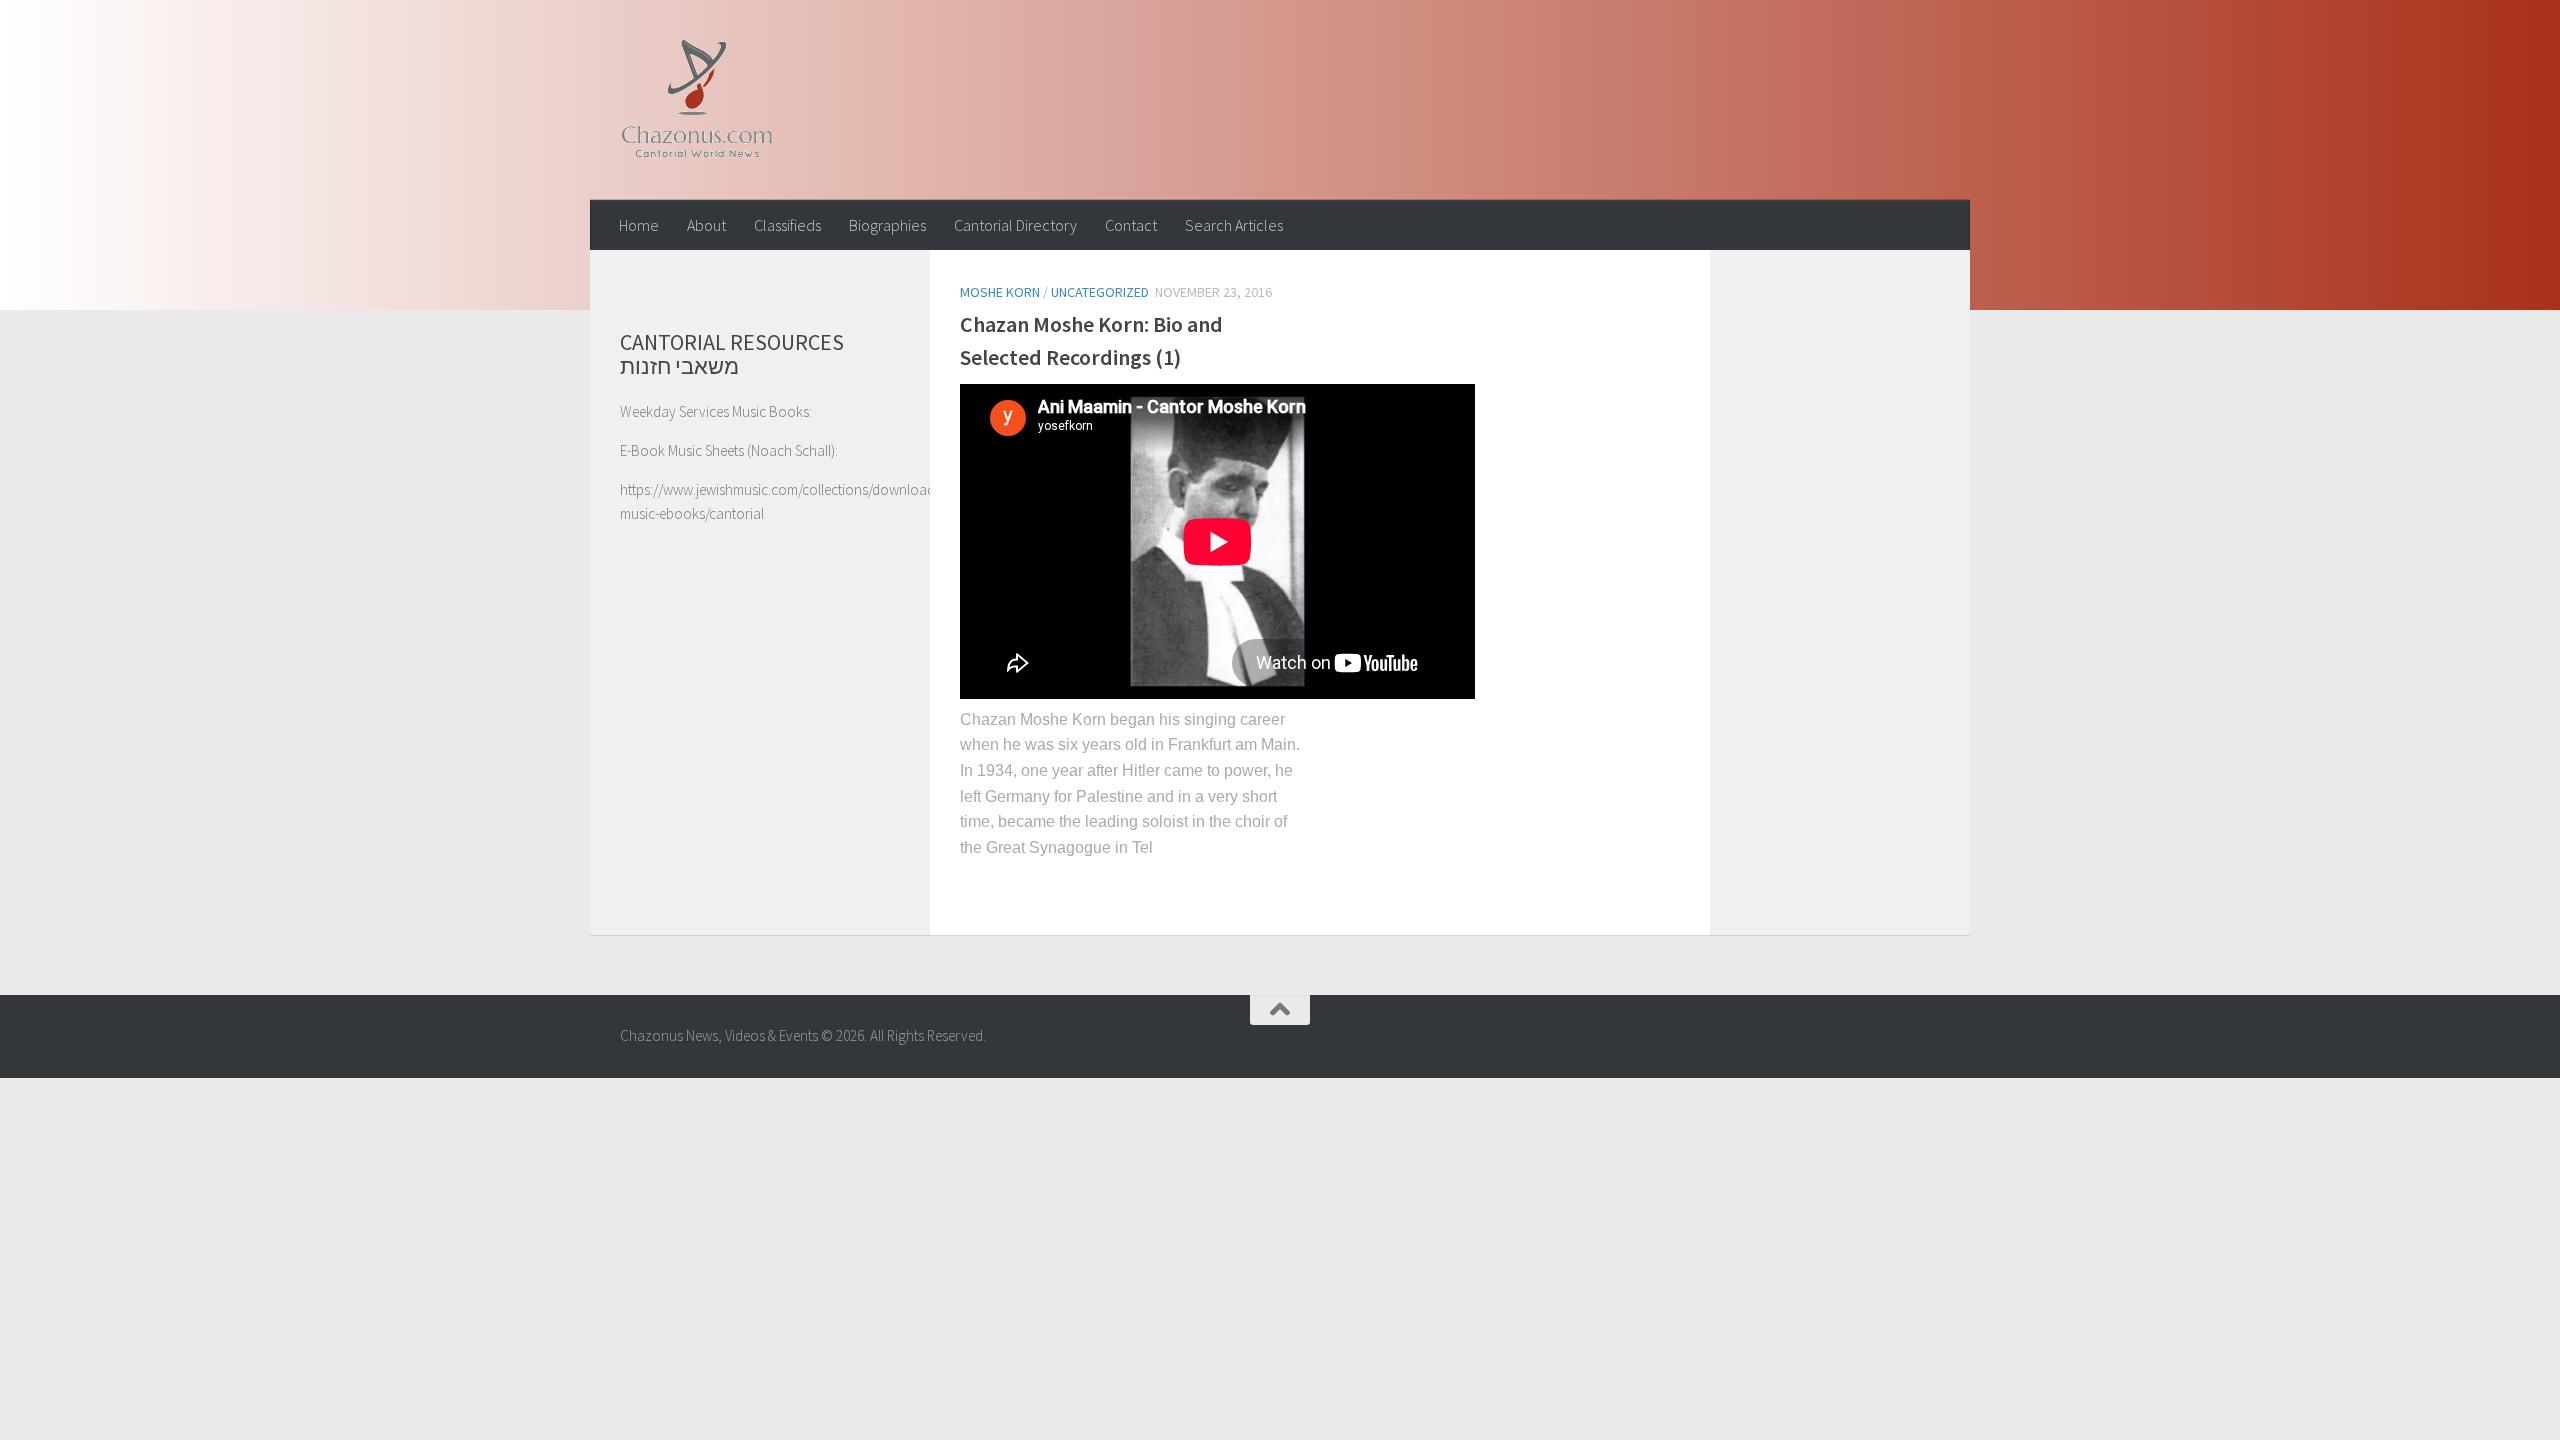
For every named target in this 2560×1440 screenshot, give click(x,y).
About (706, 225)
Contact (1131, 225)
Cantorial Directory (1015, 225)
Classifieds (787, 225)
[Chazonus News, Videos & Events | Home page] (696, 100)
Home (639, 225)
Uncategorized (1100, 292)
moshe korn (1000, 292)
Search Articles (1234, 225)
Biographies (887, 225)
